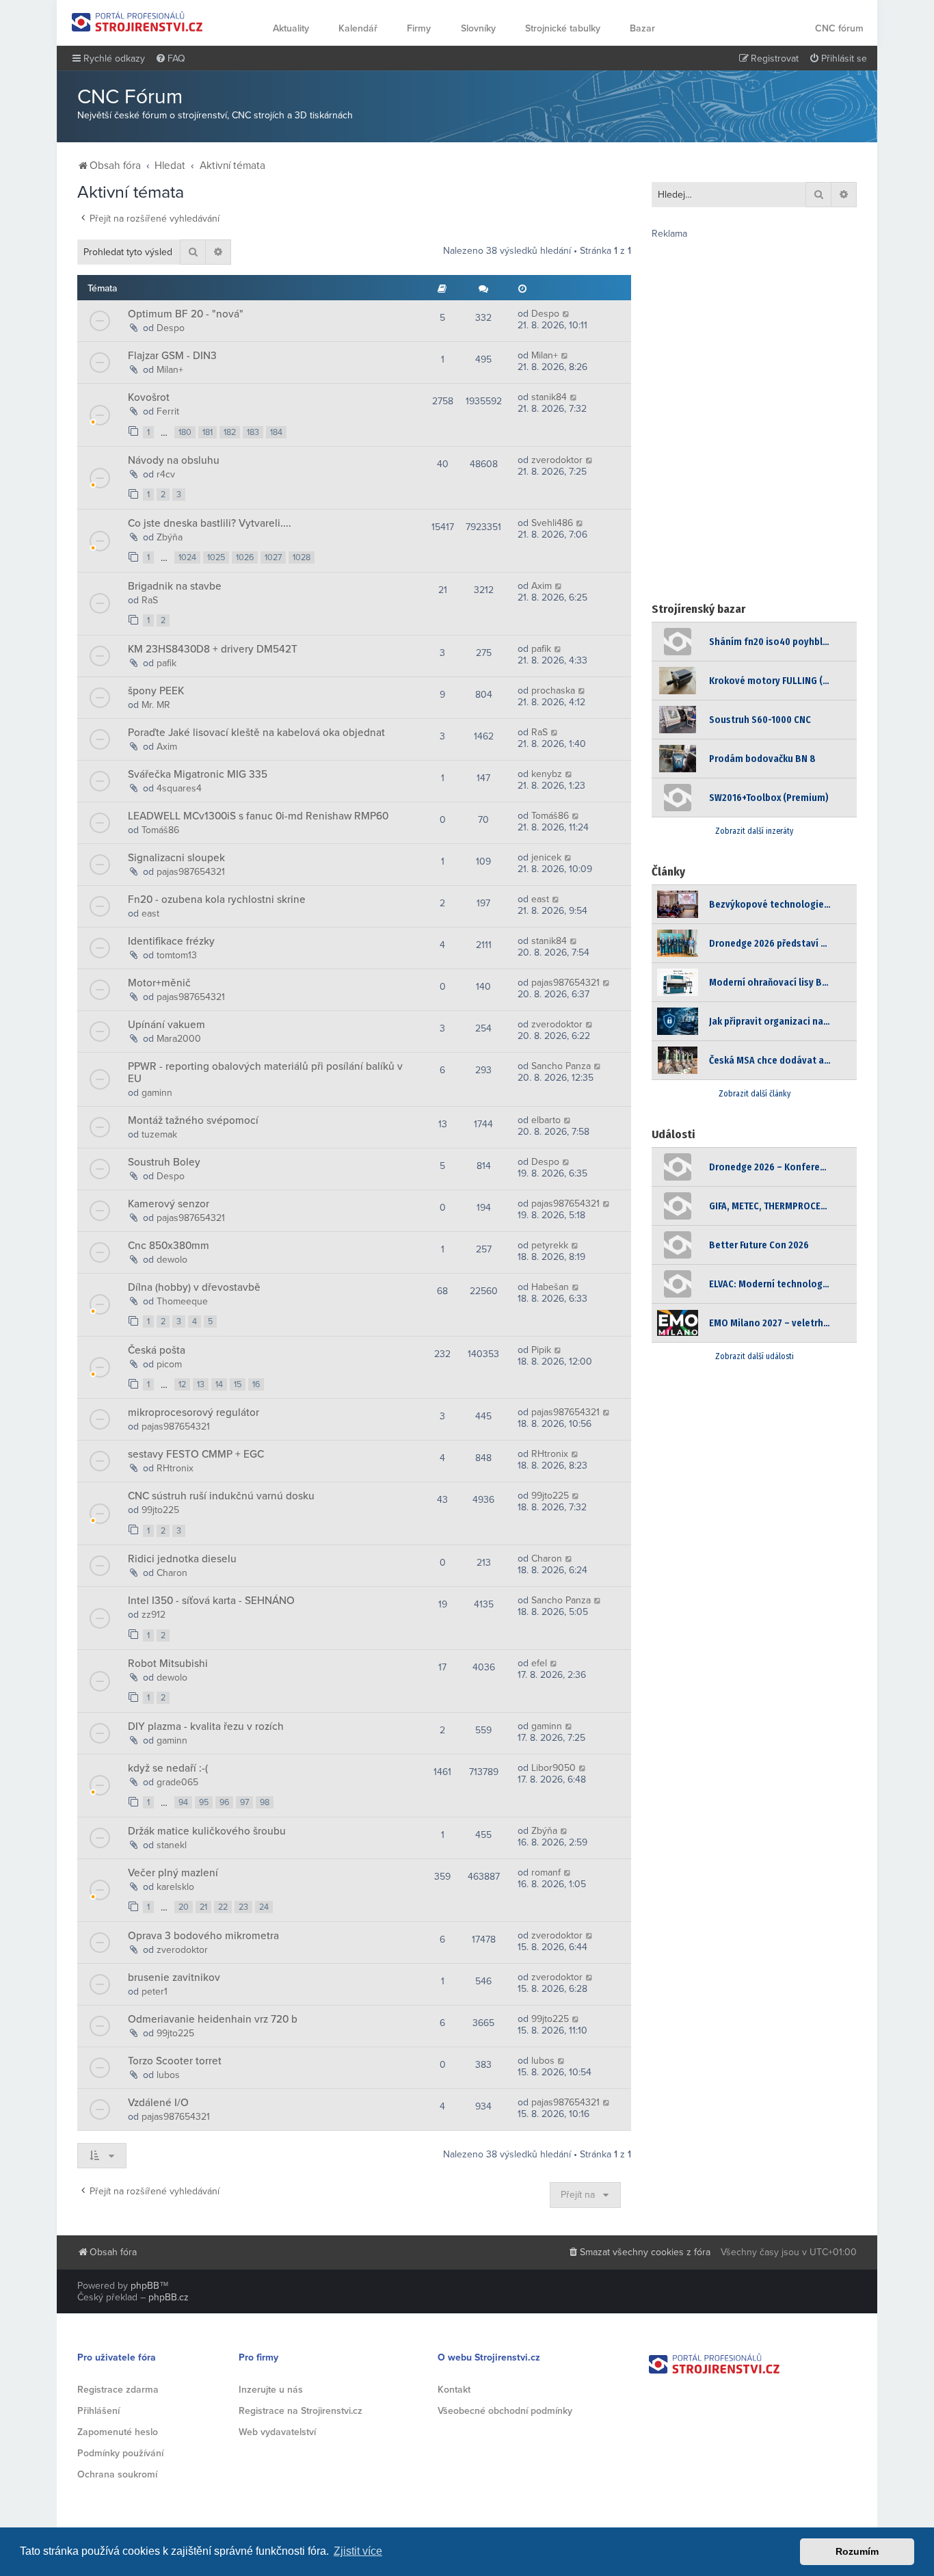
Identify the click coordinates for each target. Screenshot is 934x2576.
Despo (171, 328)
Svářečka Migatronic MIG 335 (198, 774)
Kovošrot (149, 397)
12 (182, 1384)
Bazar (642, 28)
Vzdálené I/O (158, 2103)
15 (238, 1384)
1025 (216, 557)
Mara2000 (179, 1039)
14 (219, 1384)
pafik (166, 663)
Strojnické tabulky (563, 28)
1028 (302, 557)
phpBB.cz (169, 2297)
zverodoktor (557, 460)
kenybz (547, 774)
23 (243, 1907)
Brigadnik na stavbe (175, 586)
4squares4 (179, 788)
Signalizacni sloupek (176, 858)
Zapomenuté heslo (118, 2432)
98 (265, 1802)
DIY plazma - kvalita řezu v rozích (206, 1726)
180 (185, 432)
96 (224, 1802)
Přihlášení (98, 2411)
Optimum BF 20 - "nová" (186, 314)
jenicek (546, 857)
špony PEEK (156, 691)
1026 (245, 557)
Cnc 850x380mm (169, 1246)
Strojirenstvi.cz (137, 22)
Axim (542, 586)
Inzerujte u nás (271, 2390)
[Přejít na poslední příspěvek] (566, 314)
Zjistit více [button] (358, 2551)
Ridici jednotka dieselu (182, 1559)
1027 (273, 557)
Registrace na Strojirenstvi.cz (301, 2411)
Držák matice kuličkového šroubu (207, 1831)
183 (253, 432)
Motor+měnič (159, 983)
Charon (172, 1573)
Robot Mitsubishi (168, 1664)
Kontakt (454, 2390)
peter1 (155, 1992)
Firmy (419, 28)
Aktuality (291, 28)
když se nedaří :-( (168, 1768)
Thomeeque (182, 1301)
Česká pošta (157, 1350)
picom (169, 1364)
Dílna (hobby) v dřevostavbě (194, 1287)
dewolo (172, 1260)
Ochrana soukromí (117, 2474)
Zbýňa (170, 537)
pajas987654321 (191, 872)
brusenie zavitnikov (174, 1977)
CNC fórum (839, 28)
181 (208, 432)
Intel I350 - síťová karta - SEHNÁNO (211, 1601)
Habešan (550, 1287)
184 (276, 432)
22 (223, 1907)
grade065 (177, 1782)
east (150, 914)
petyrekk (550, 1245)
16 (256, 1384)
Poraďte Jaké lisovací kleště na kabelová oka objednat (256, 733)
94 (183, 1802)
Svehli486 (552, 523)
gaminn (157, 1093)
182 (230, 432)
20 (184, 1907)
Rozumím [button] (857, 2551)
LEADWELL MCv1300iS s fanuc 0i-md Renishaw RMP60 (258, 816)
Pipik (541, 1350)
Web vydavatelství (277, 2432)
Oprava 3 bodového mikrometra (203, 1936)
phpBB (145, 2286)
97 (244, 1802)
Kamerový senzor (169, 1204)
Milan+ (170, 370)
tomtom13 (177, 955)
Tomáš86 (160, 830)
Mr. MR (156, 705)
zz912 (154, 1615)
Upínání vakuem (166, 1025)
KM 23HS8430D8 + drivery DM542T (213, 649)
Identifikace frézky (171, 941)
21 (203, 1907)
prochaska (553, 691)
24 (264, 1907)
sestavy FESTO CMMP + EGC (196, 1454)
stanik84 (549, 397)
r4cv (166, 474)
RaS (150, 600)
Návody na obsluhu (174, 460)
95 (204, 1802)
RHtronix (175, 1468)
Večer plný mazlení (173, 1873)
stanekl (172, 1845)
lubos (168, 2075)
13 (201, 1384)
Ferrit (168, 411)
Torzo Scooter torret (175, 2061)
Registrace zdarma (118, 2390)
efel (539, 1663)
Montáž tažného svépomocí (193, 1120)
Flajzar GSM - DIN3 (172, 356)
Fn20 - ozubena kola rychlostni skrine (217, 899)
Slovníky (478, 28)
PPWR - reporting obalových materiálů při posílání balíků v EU (265, 1073)
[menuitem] (170, 59)
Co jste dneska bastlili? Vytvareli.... (210, 523)
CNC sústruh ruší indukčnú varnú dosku (221, 1496)
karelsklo (175, 1887)
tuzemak (159, 1134)
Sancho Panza (561, 1066)
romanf (546, 1872)
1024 (187, 557)
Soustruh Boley (164, 1162)
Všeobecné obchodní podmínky (505, 2411)
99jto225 (160, 1510)
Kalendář (358, 28)
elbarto (546, 1120)
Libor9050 (553, 1768)
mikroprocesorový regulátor (194, 1412)
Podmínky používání (120, 2453)
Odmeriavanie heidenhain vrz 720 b (213, 2019)
